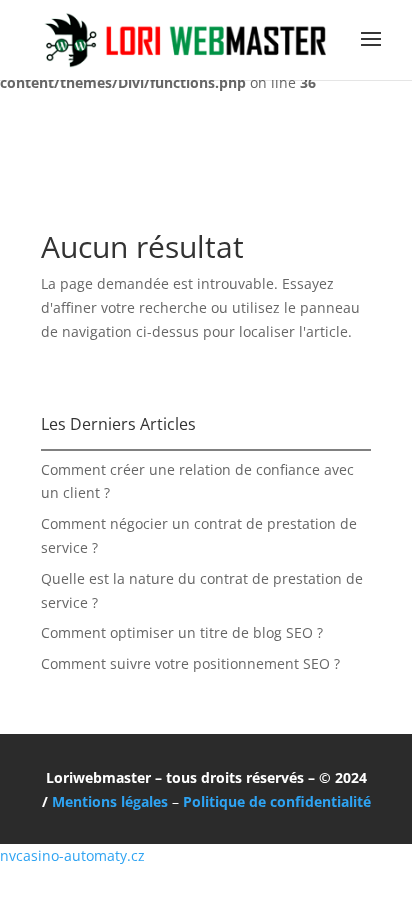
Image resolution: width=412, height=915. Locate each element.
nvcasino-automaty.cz (72, 855)
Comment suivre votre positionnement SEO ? (190, 663)
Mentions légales (110, 801)
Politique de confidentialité (277, 801)
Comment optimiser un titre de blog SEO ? (182, 632)
